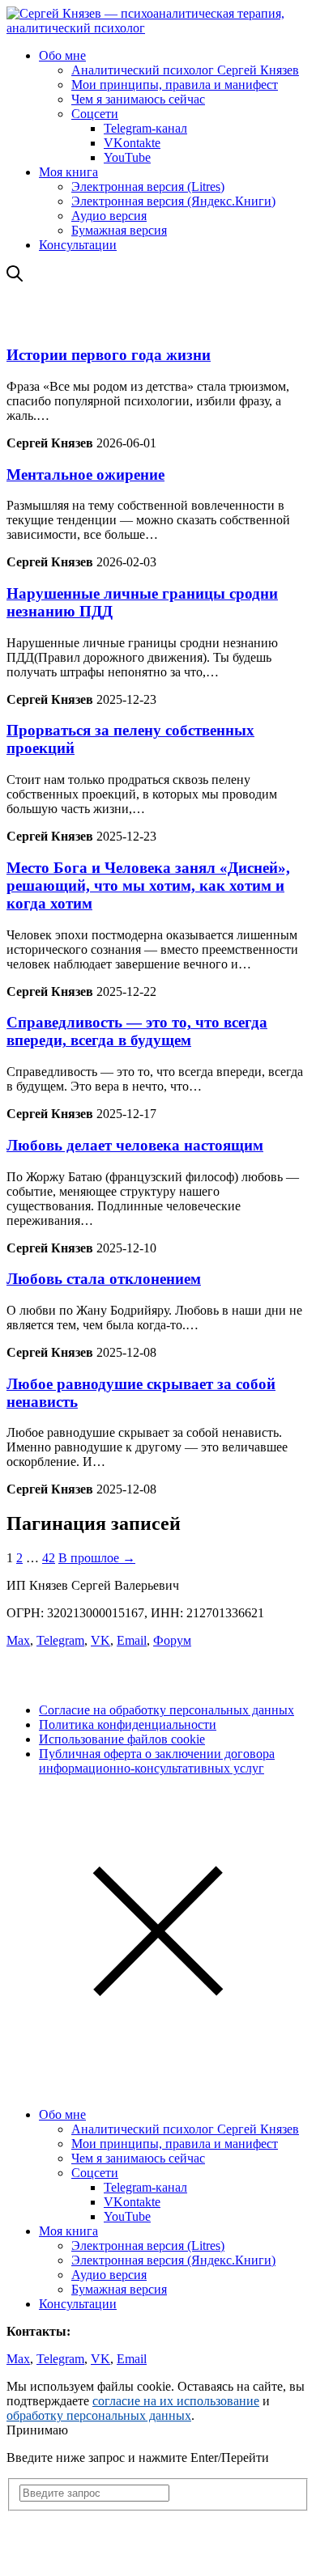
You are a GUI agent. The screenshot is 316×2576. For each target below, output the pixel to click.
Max (18, 1640)
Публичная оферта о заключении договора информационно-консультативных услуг (157, 1761)
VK (100, 1640)
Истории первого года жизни (109, 355)
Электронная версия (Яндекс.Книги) (173, 201)
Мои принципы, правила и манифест (175, 85)
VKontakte (132, 143)
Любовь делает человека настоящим (135, 1145)
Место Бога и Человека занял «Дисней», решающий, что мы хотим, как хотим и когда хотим (148, 885)
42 (49, 1558)
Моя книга (68, 172)
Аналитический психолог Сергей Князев (185, 70)
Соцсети (95, 114)
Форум (172, 1640)
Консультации (78, 245)
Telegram (60, 1640)
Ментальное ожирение (85, 475)
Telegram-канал (145, 128)
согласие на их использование (176, 2401)
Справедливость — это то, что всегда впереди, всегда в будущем (137, 1031)
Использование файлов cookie (122, 1739)
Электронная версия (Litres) (148, 186)
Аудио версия (109, 216)
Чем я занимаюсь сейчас (138, 99)
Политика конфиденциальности (128, 1724)
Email (132, 1640)
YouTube (127, 157)
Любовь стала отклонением (104, 1279)
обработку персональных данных (99, 2415)
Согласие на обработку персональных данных (167, 1710)
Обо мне (62, 55)
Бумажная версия (119, 230)
